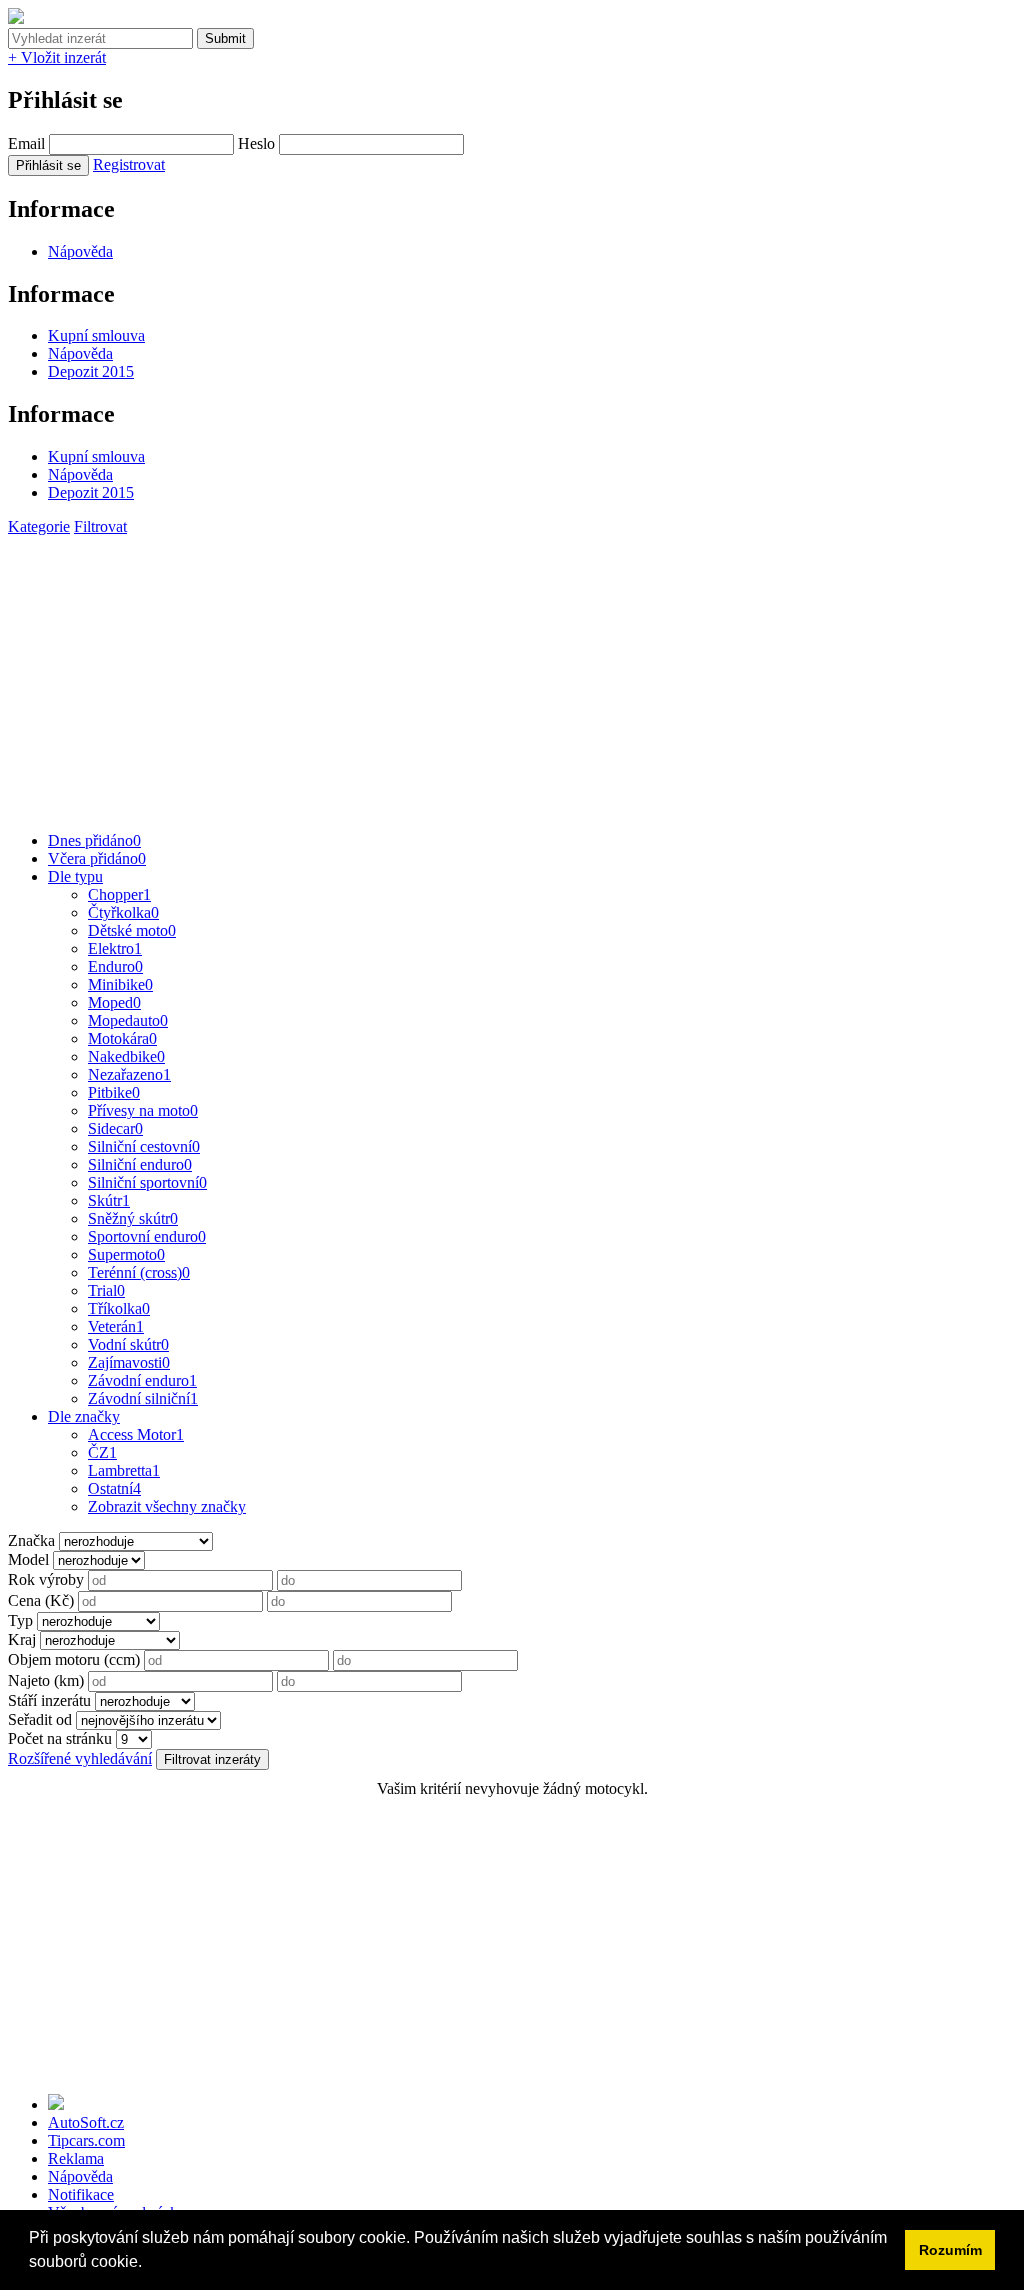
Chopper (119, 894)
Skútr (109, 1200)
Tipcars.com (86, 2140)
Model (28, 1559)
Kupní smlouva (96, 335)
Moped (114, 1002)
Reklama (76, 2158)
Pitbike (114, 1092)
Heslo (256, 143)
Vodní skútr (128, 1344)
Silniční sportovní (147, 1182)
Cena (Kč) (41, 1600)
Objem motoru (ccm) (74, 1659)
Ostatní (114, 1488)
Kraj (22, 1639)
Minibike (120, 984)
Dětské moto (132, 930)
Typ (20, 1620)
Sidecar (115, 1128)
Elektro (115, 948)
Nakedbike (126, 1056)
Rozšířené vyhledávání (80, 1758)
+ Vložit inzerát (57, 57)
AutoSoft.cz (86, 2122)
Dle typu (75, 876)
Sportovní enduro (147, 1236)
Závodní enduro (142, 1380)
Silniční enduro (140, 1164)
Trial (106, 1290)
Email (26, 143)
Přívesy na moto (143, 1110)
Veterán (116, 1326)
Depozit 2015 (91, 371)
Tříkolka (119, 1308)
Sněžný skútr (133, 1218)
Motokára (122, 1038)
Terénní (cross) (139, 1272)
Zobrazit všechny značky (167, 1506)
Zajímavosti (129, 1362)
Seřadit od (40, 1719)
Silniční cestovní (144, 1146)
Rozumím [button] (950, 2250)
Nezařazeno (129, 1074)
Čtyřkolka (123, 912)
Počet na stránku (60, 1738)
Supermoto (126, 1254)
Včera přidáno (97, 858)
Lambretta (124, 1470)
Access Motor (136, 1434)
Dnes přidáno (94, 840)
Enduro (115, 966)
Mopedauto (128, 1020)
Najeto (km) (46, 1680)
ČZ (102, 1452)
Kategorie (39, 526)
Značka (31, 1540)
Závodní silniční (143, 1398)
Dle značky (84, 1416)
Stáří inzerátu (49, 1700)
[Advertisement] (512, 676)
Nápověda (80, 251)
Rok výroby (46, 1579)
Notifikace (81, 2194)
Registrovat (129, 164)
